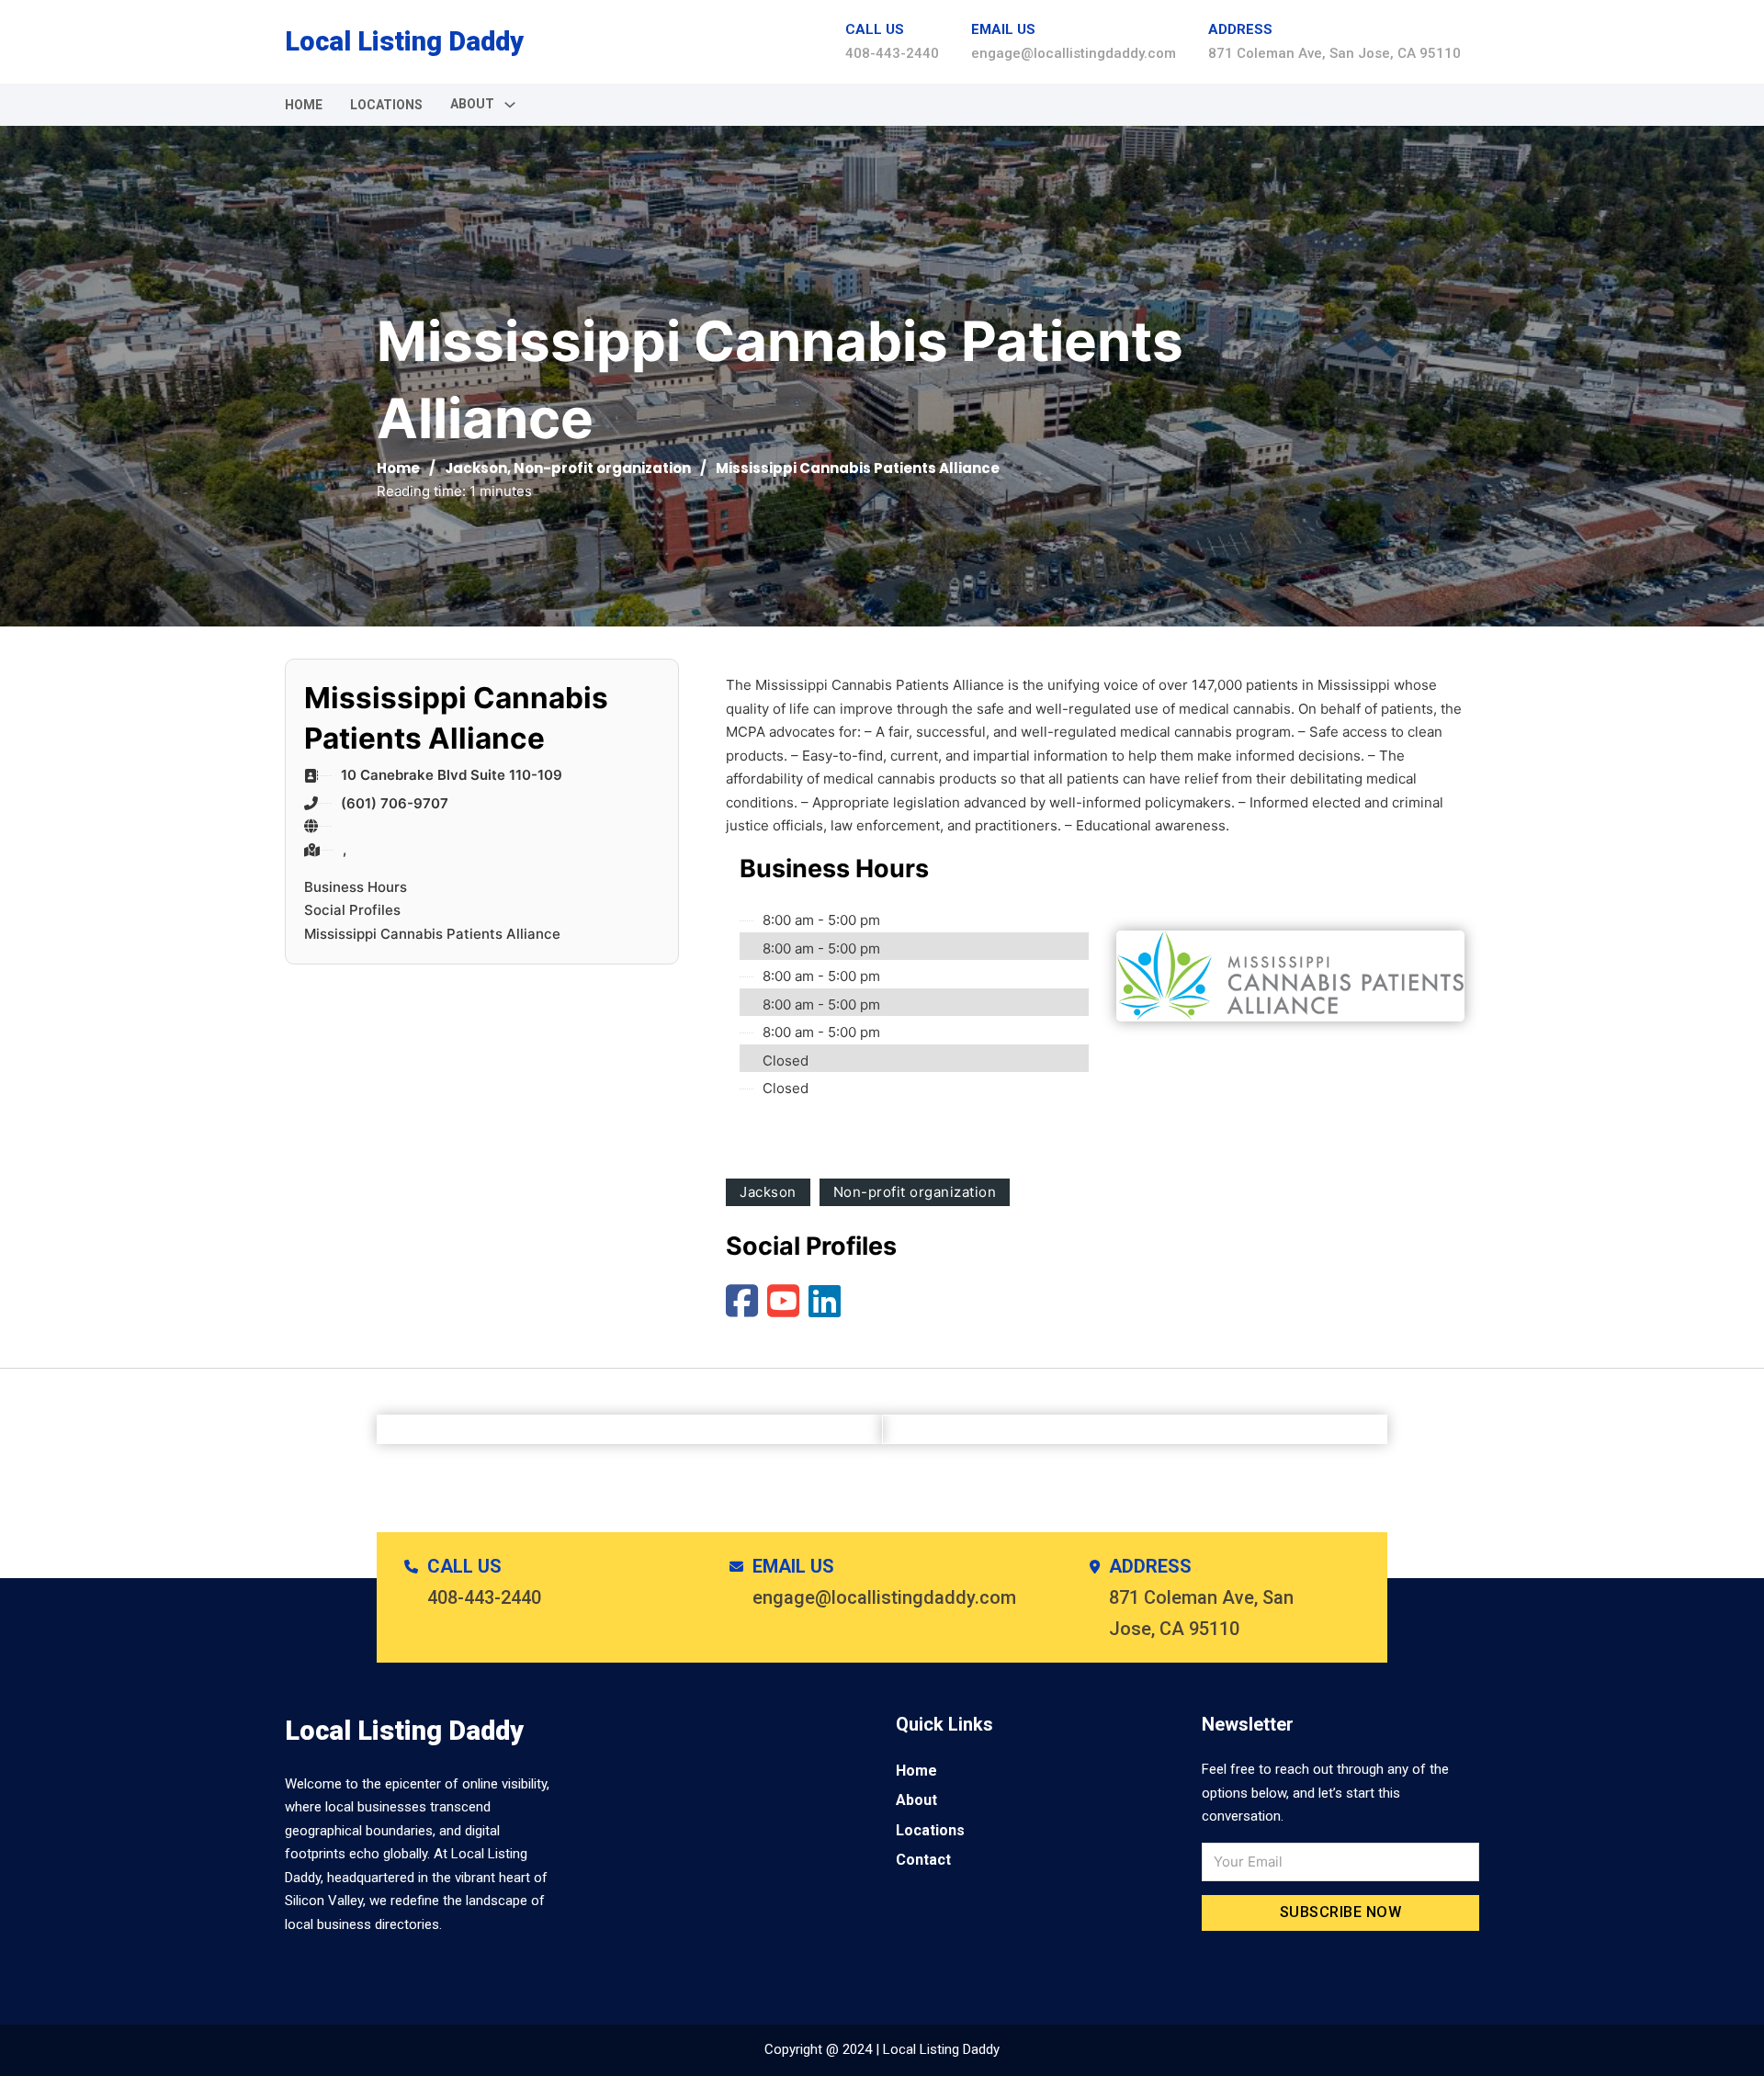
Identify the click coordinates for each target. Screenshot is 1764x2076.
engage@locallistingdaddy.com (1074, 53)
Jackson (476, 468)
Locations (386, 105)
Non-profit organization (602, 468)
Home (304, 105)
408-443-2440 (892, 53)
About (916, 1800)
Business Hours (356, 887)
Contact (923, 1860)
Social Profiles (352, 910)
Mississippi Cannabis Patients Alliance (432, 934)
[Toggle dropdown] (510, 105)
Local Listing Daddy (404, 41)
